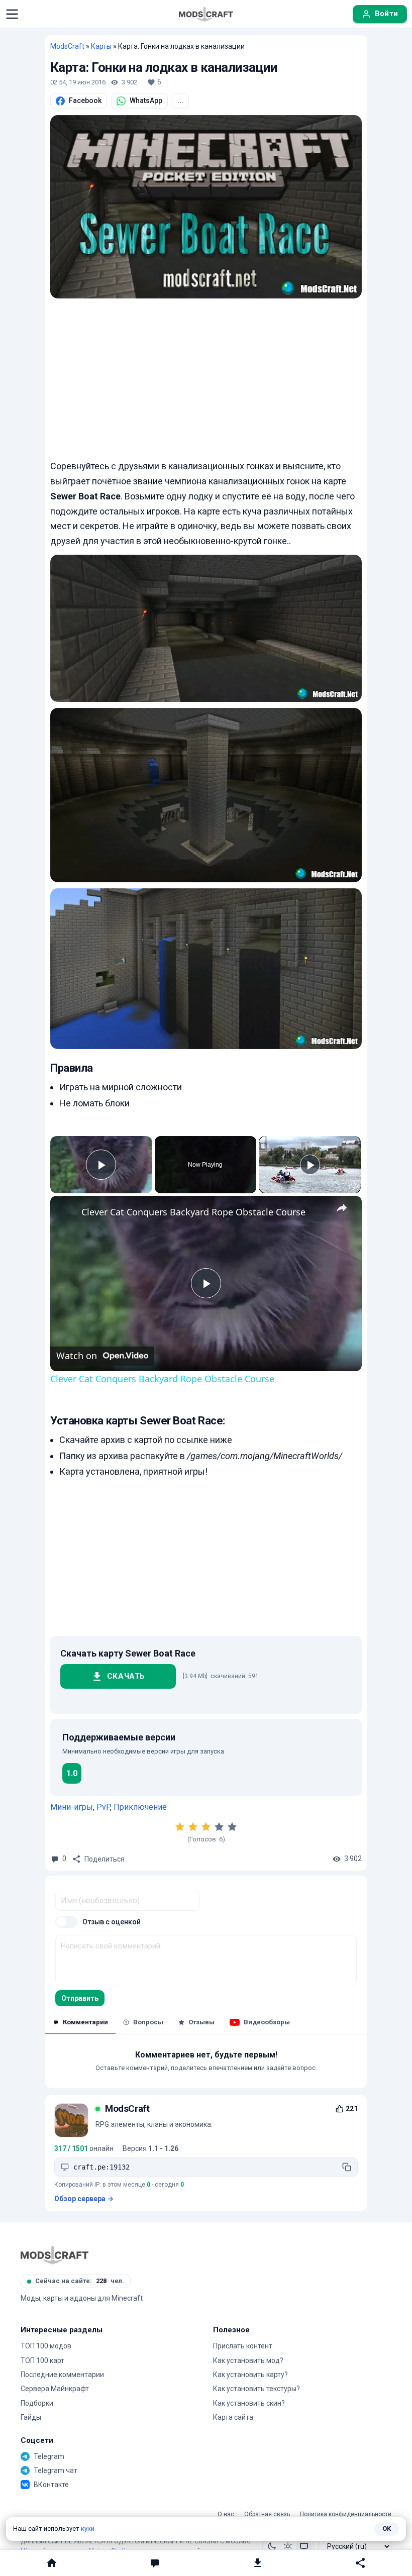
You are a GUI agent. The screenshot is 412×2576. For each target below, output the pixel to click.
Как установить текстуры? (256, 2389)
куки (88, 2529)
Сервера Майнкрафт (55, 2389)
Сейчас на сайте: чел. (80, 2281)
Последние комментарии (62, 2375)
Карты (101, 46)
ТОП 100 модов (46, 2346)
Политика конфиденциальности (346, 2514)
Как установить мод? (248, 2360)
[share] (342, 1207)
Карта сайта (233, 2417)
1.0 (72, 1773)
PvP (103, 1807)
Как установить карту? (250, 2375)
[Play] (310, 1165)
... (180, 100)
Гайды (31, 2417)
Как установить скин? (249, 2403)
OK (387, 2529)
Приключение (140, 1807)
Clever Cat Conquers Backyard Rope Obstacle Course (193, 1212)
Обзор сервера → (84, 2199)
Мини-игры (72, 1807)
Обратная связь (267, 2514)
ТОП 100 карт (42, 2360)
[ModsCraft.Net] (55, 2255)
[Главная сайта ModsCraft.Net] (206, 14)
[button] (12, 14)
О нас (226, 2514)
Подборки (37, 2403)
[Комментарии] (154, 2563)
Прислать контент (243, 2346)
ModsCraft (67, 46)
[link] (66, 1212)
